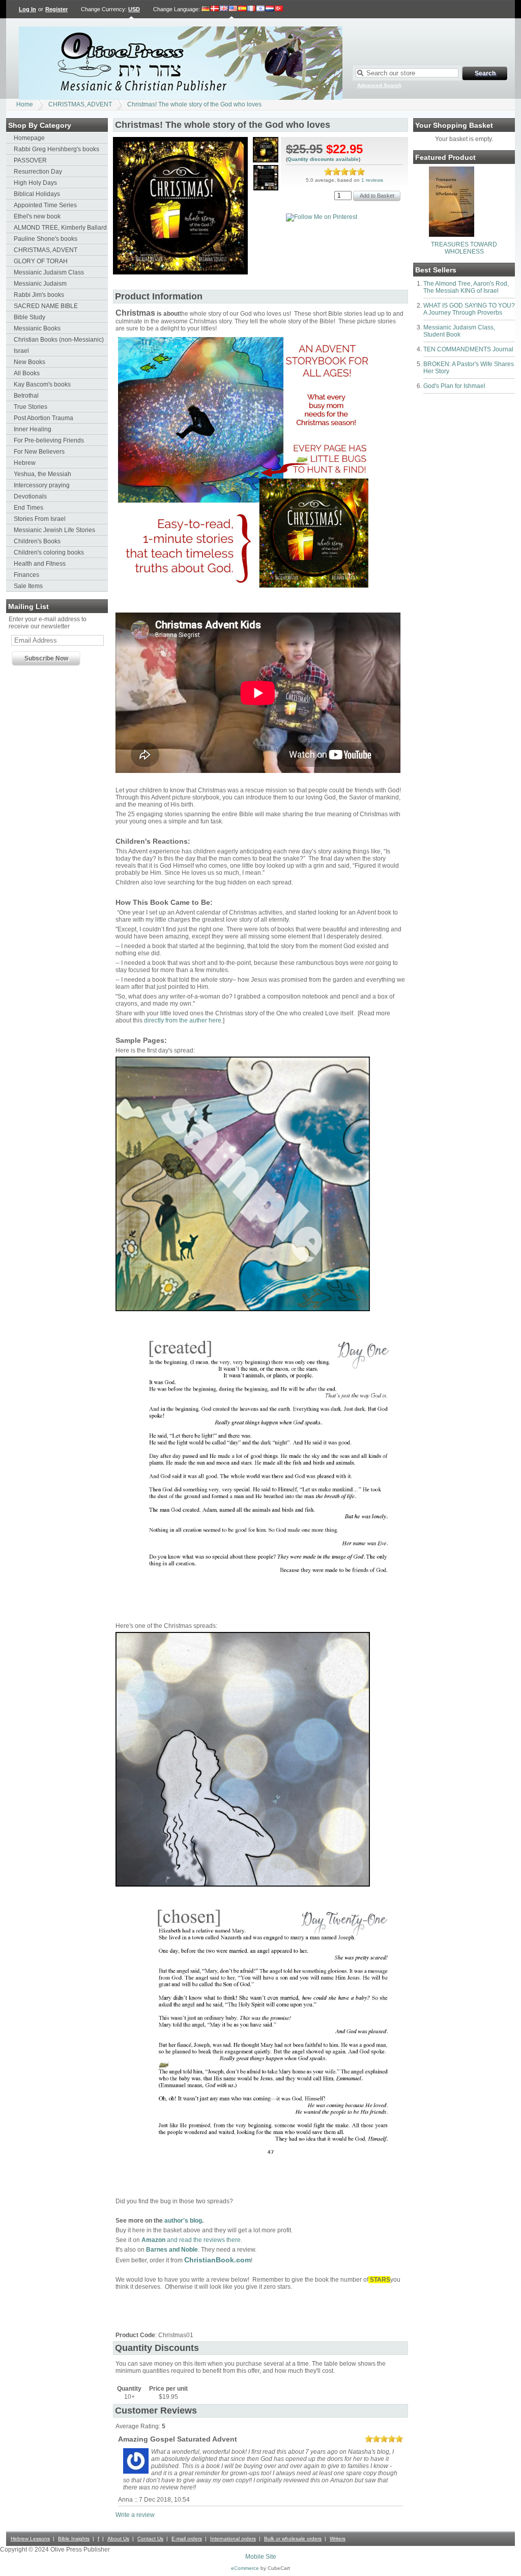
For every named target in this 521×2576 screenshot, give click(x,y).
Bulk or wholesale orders (293, 2539)
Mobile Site (261, 2557)
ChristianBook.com (218, 2260)
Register (56, 9)
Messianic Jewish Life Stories (54, 530)
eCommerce (245, 2568)
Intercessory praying (42, 485)
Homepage (29, 138)
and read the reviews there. (192, 2240)
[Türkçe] (279, 9)
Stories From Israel (40, 519)
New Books (30, 362)
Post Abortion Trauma (44, 418)
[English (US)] (233, 9)
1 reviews (372, 180)
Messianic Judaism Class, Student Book (459, 331)
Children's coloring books (49, 552)
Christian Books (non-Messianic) (59, 340)
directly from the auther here (183, 1020)
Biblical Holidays (37, 194)
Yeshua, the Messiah (42, 474)
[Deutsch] (206, 9)
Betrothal (26, 396)
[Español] (242, 9)
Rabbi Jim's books (39, 295)
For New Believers (39, 452)
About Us (118, 2539)
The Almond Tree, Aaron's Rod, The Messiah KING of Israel (466, 287)
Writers (338, 2539)
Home (25, 104)
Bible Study (30, 317)
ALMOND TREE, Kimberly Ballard (60, 228)
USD (134, 9)
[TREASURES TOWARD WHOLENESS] (452, 235)
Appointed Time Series (45, 205)
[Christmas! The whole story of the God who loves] (180, 272)
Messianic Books (37, 328)
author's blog (183, 2221)
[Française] (251, 9)
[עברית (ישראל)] (260, 9)
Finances (26, 575)
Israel (21, 351)
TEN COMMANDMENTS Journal (468, 349)
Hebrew (25, 463)
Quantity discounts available (323, 159)
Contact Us (150, 2539)
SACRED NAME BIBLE (46, 306)
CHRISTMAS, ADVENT (80, 104)
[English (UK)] (224, 9)
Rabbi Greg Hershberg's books (56, 149)
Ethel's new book (37, 216)
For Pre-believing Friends (49, 440)
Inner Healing (33, 429)
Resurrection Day (38, 172)
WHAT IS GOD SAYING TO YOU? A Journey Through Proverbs (469, 309)
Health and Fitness (40, 564)
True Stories (31, 407)
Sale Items (28, 586)
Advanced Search (379, 85)
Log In (27, 9)
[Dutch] (270, 9)
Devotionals (30, 496)
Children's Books (37, 541)
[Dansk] (215, 9)
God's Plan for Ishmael (454, 386)
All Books (27, 373)
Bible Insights (74, 2539)
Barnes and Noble (172, 2250)
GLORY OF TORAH (41, 261)
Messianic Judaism (40, 284)
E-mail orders (187, 2539)
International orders (233, 2539)
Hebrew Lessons (30, 2539)
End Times (28, 508)
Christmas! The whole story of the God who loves (194, 104)
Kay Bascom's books (42, 384)
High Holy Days (35, 183)
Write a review (135, 2515)
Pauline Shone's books (46, 239)
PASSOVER (30, 160)
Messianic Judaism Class (49, 272)
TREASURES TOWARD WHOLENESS (464, 248)
